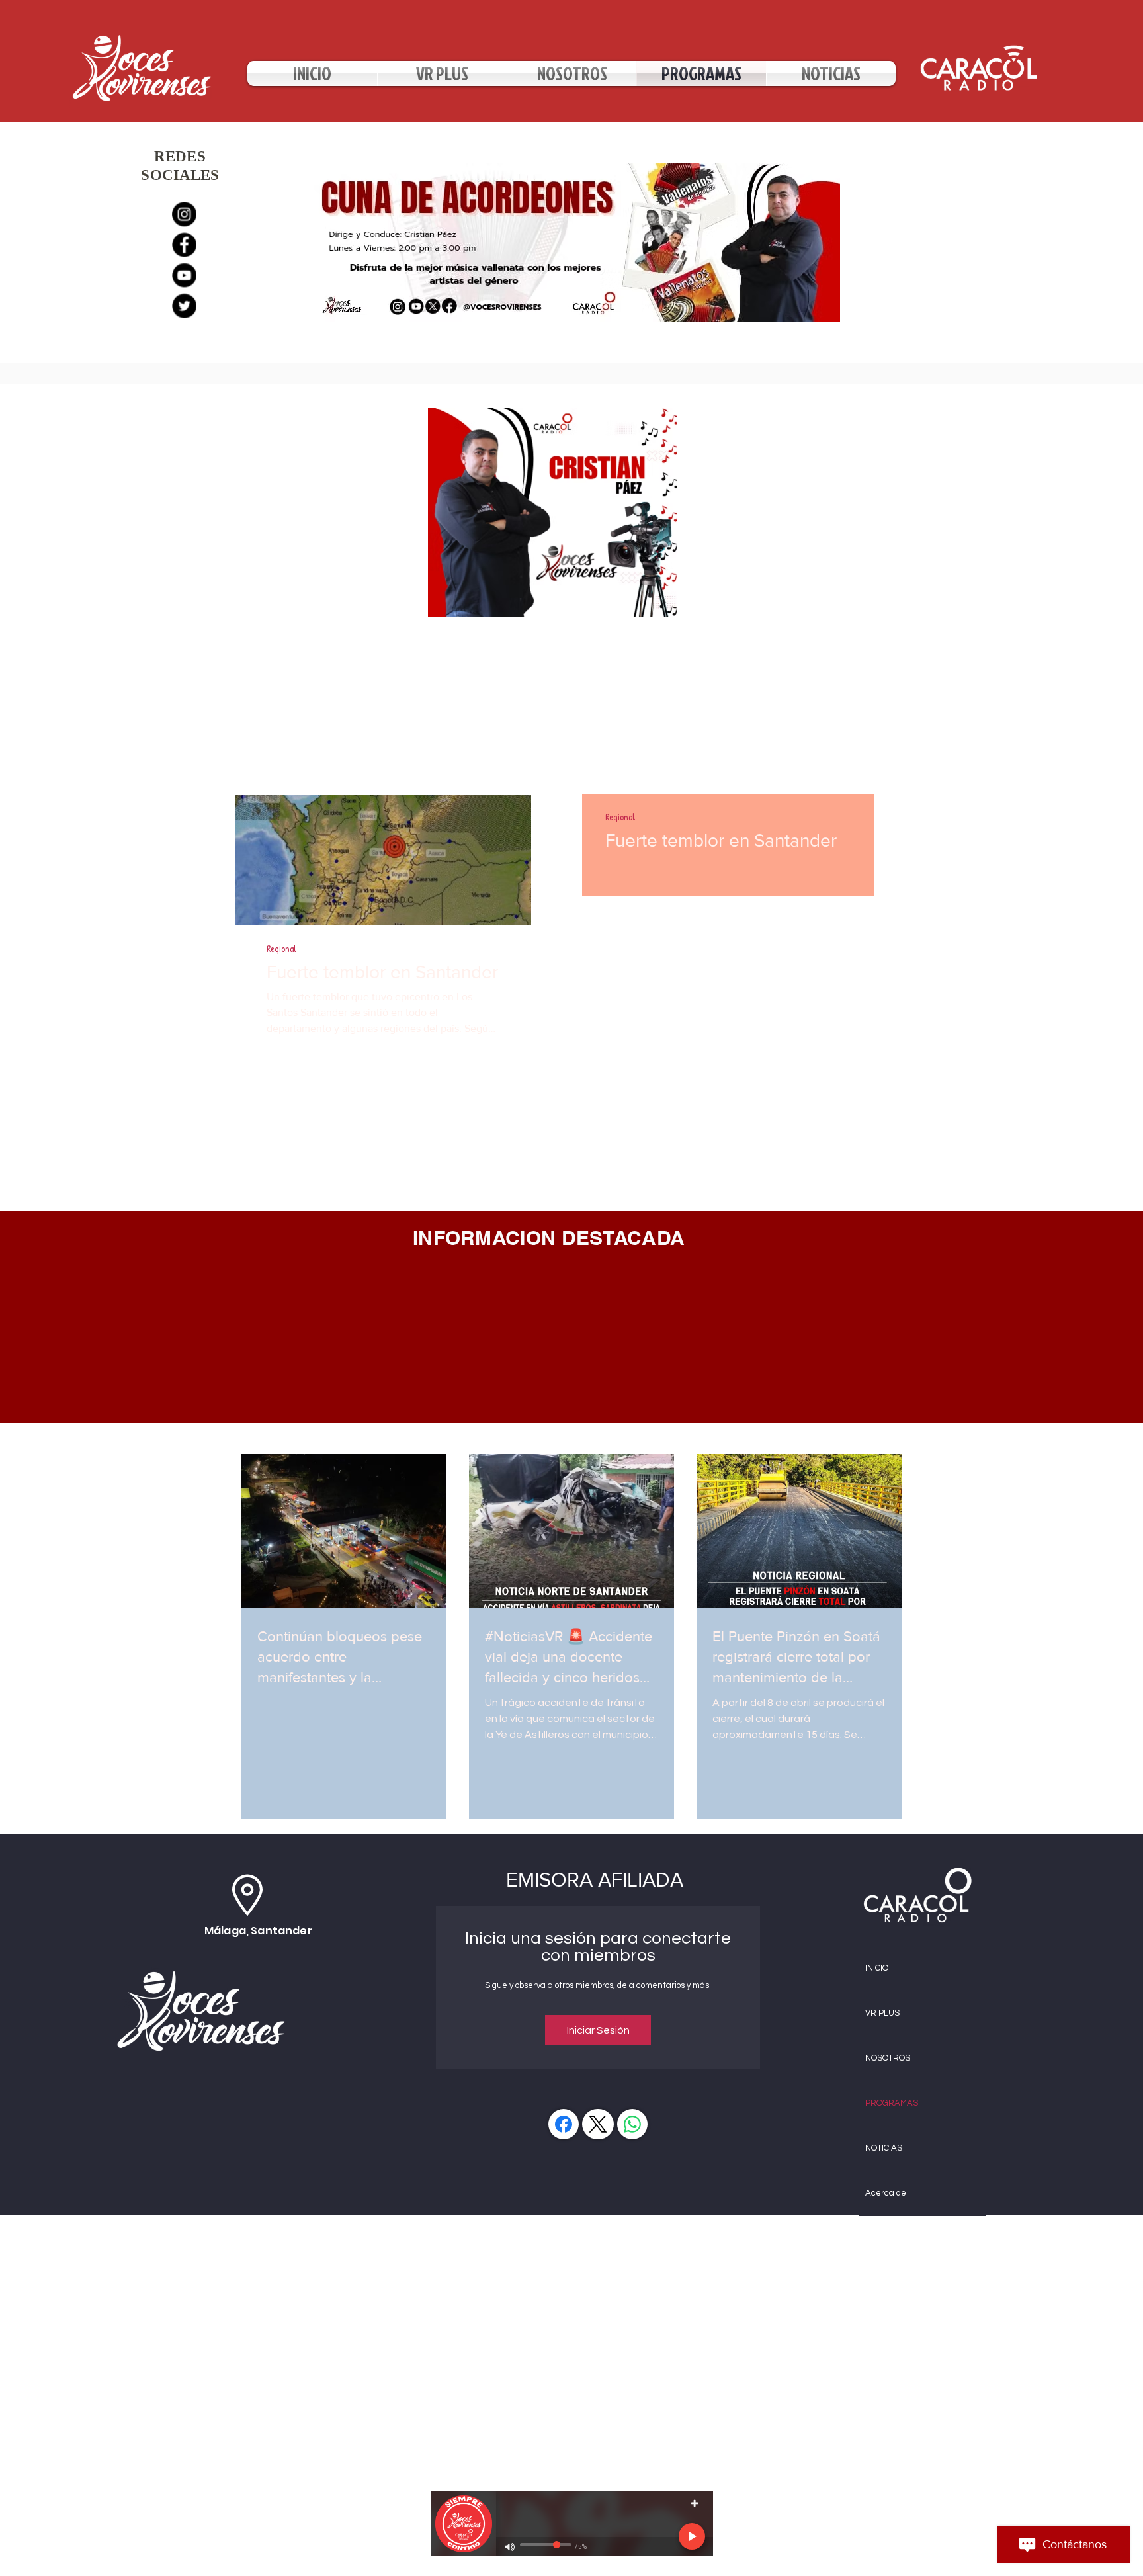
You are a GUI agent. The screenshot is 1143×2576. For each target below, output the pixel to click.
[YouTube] (184, 276)
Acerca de (886, 2193)
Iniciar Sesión (598, 2030)
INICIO (877, 1968)
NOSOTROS (888, 2058)
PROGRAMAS (892, 2103)
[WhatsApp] (632, 2124)
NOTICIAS (884, 2148)
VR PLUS (882, 2013)
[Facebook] (184, 244)
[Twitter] (184, 308)
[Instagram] (184, 212)
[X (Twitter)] (598, 2124)
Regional (281, 948)
